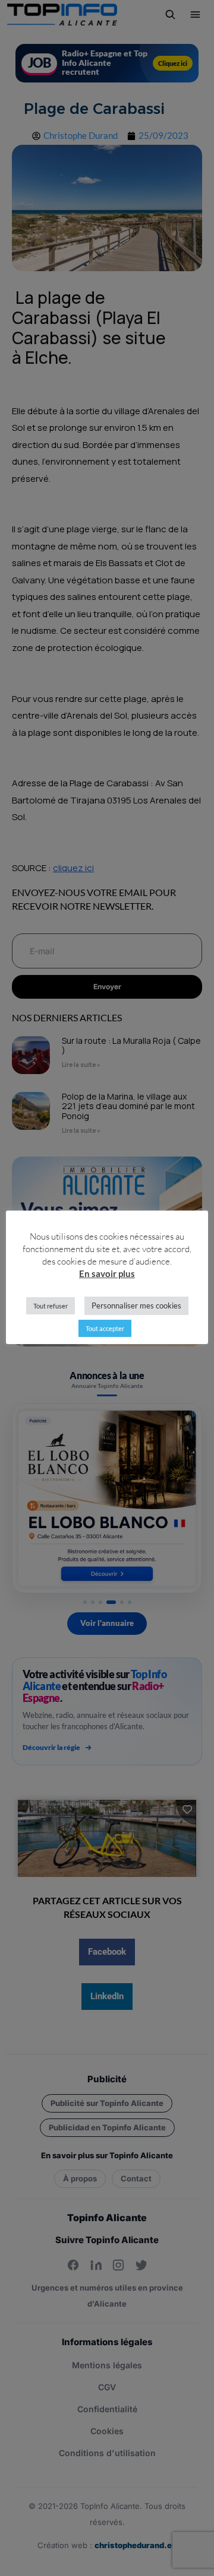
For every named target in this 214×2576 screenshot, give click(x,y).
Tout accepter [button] (105, 1328)
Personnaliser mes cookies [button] (136, 1306)
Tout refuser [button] (51, 1306)
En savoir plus (107, 1273)
